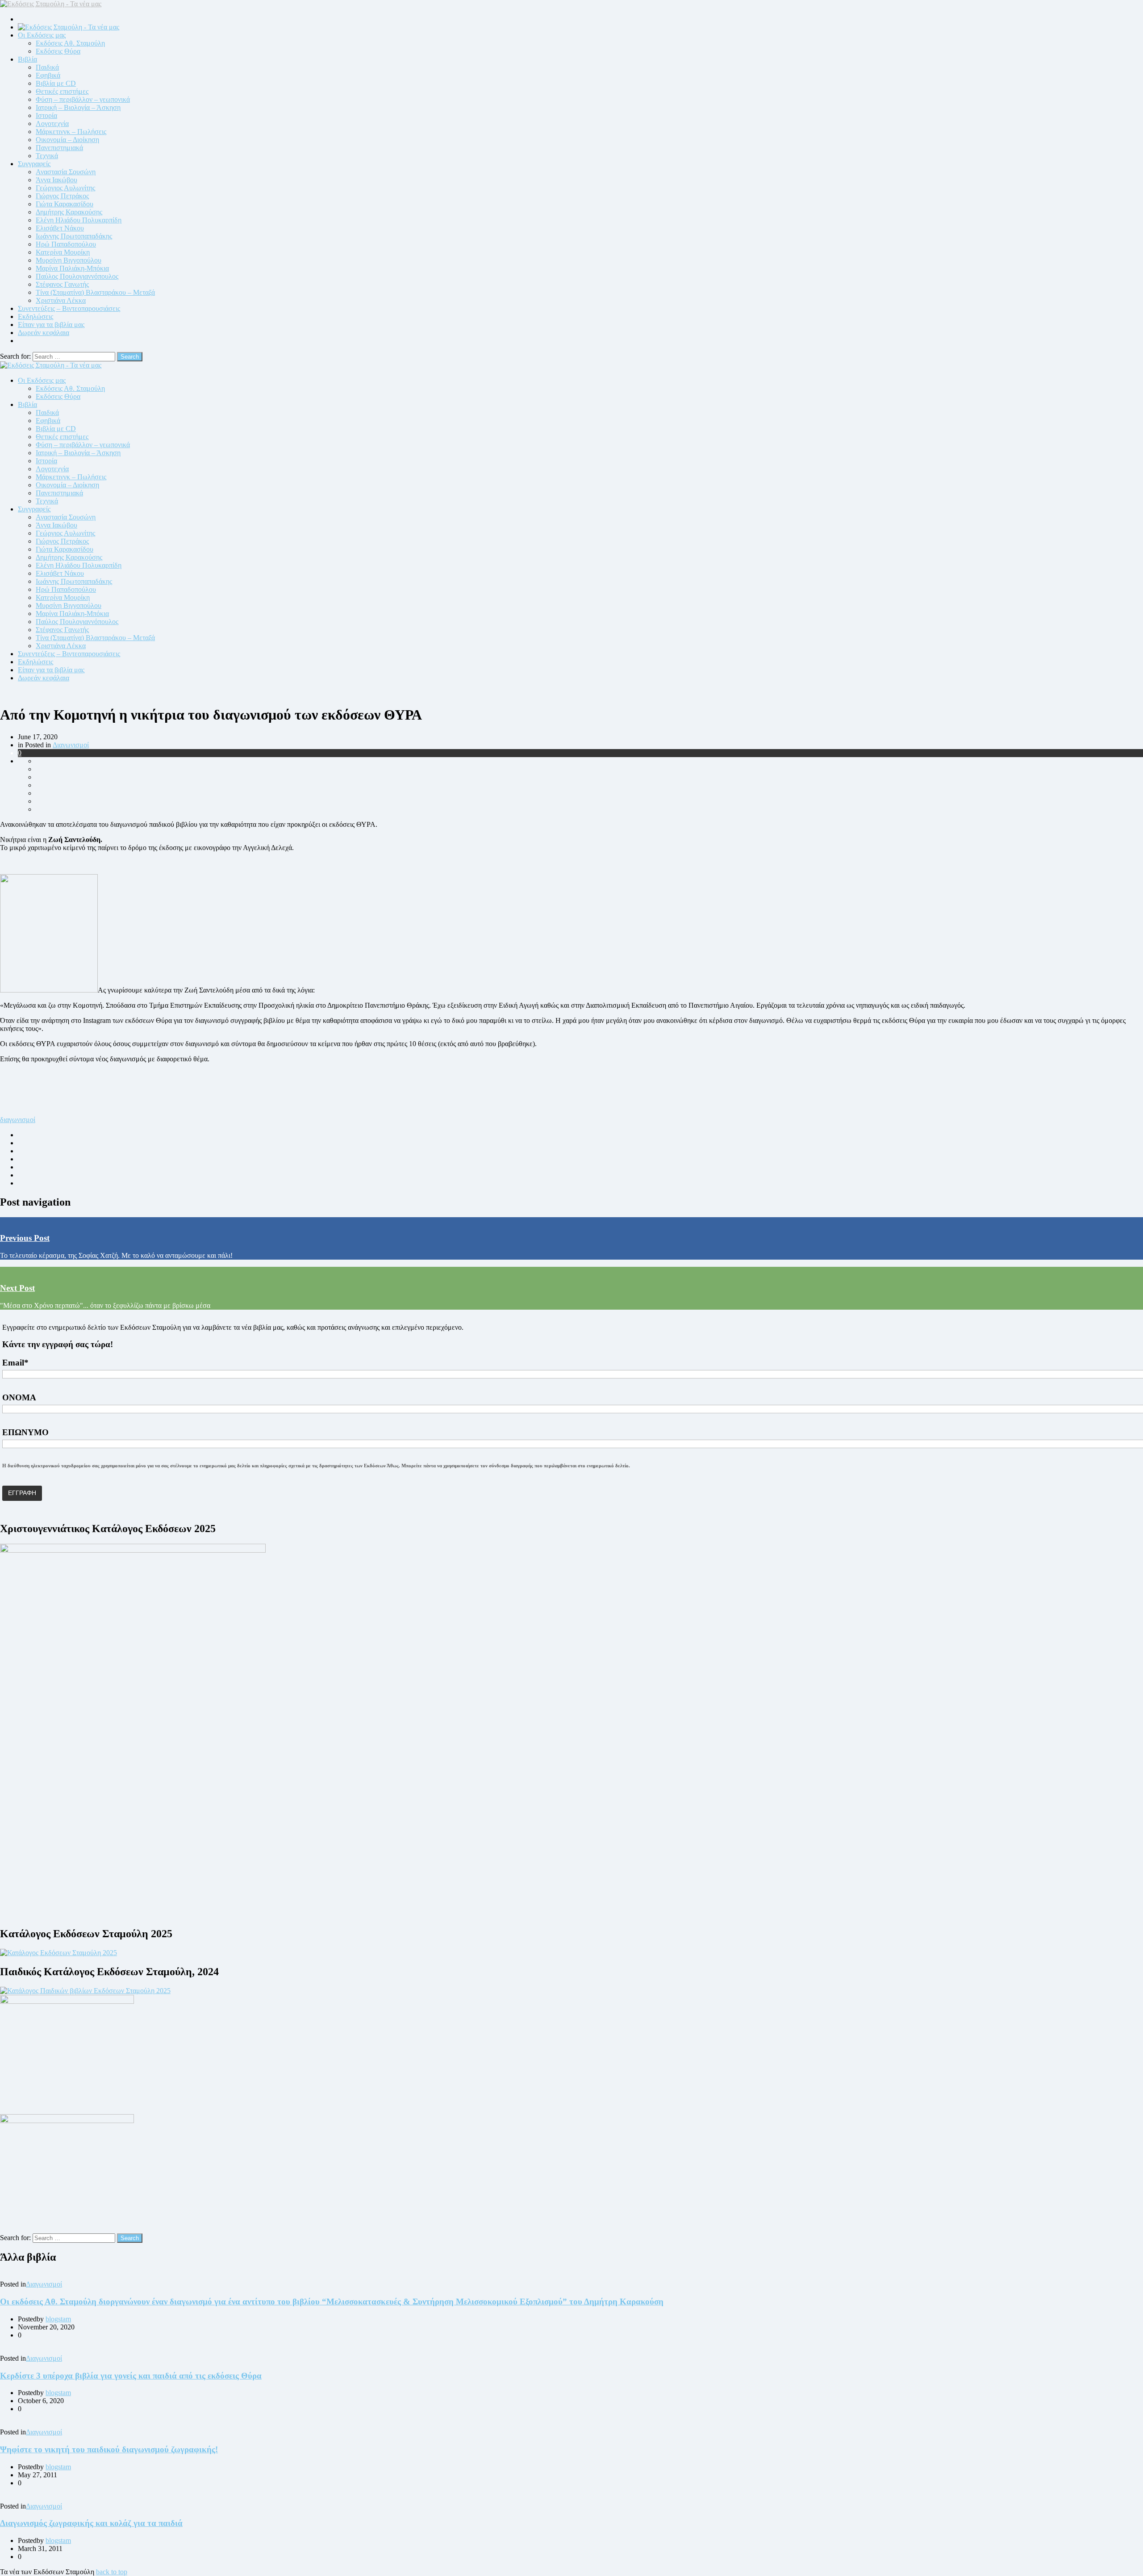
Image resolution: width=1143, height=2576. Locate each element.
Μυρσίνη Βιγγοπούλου (69, 260)
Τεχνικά (47, 156)
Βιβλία (27, 59)
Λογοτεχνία (52, 124)
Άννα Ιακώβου (56, 180)
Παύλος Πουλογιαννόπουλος (77, 276)
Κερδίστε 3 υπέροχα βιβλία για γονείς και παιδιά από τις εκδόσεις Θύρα (131, 2376)
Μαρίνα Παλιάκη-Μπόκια (72, 268)
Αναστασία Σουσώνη (66, 172)
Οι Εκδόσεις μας (42, 35)
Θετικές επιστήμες (62, 91)
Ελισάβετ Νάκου (60, 228)
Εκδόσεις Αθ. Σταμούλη (70, 43)
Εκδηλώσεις (35, 316)
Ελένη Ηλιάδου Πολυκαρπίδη (79, 220)
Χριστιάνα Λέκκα (61, 300)
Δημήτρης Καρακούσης (69, 212)
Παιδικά (47, 67)
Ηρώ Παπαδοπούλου (66, 244)
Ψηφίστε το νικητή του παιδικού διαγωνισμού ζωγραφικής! (109, 2449)
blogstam (58, 2319)
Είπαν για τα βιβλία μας (51, 325)
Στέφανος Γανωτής (62, 284)
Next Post (17, 1288)
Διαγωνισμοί (71, 745)
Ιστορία (46, 115)
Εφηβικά (48, 75)
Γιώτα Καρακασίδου (65, 204)
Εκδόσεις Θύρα (58, 51)
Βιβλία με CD (56, 83)
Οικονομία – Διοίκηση (67, 140)
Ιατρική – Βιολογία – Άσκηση (78, 107)
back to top (112, 2572)
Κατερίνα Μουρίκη (63, 252)
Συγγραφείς (34, 164)
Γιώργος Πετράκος (62, 196)
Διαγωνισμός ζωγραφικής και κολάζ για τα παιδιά (91, 2523)
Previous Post (25, 1238)
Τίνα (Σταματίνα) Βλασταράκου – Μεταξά (95, 292)
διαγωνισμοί (18, 1120)
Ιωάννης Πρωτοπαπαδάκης (74, 236)
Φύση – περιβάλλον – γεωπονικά (83, 99)
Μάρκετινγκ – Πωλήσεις (71, 132)
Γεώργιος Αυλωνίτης (65, 188)
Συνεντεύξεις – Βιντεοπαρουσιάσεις (69, 308)
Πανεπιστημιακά (59, 148)
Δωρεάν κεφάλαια (44, 333)
